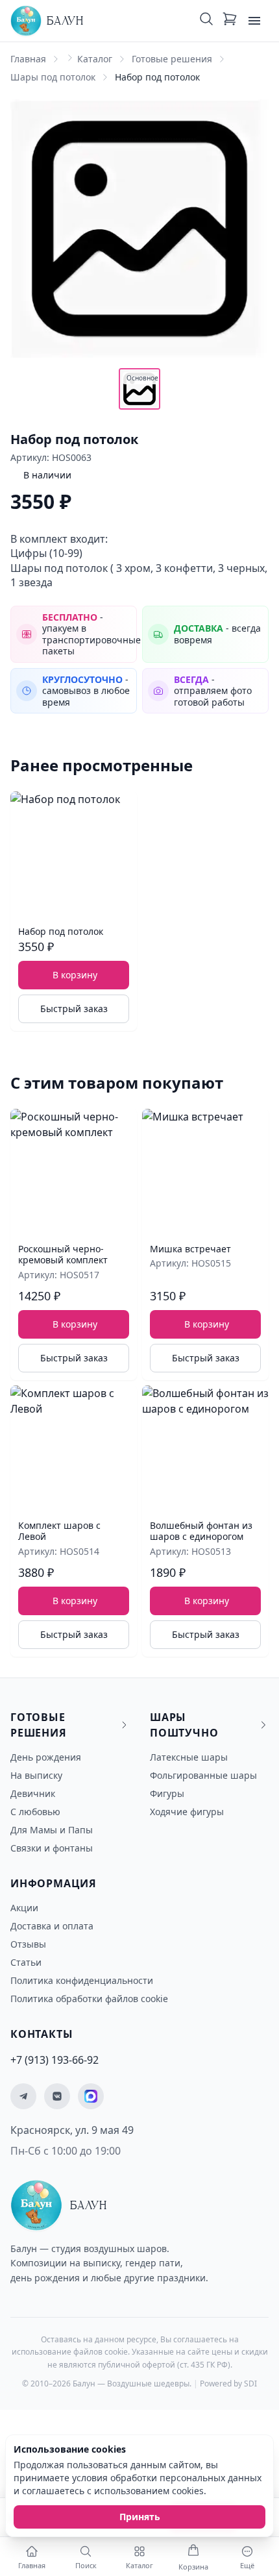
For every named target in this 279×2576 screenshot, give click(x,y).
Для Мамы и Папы (52, 1830)
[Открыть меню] (254, 21)
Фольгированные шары (203, 1775)
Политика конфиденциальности (82, 1980)
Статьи (26, 1962)
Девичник (33, 1793)
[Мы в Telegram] (23, 2096)
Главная (28, 59)
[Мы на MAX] (91, 2096)
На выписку (36, 1775)
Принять (140, 2517)
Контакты (42, 2034)
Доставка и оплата (52, 1926)
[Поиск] (206, 21)
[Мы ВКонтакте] (57, 2096)
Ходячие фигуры (187, 1812)
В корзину (75, 975)
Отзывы (28, 1944)
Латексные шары (189, 1757)
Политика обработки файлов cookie (89, 1999)
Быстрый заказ (74, 1009)
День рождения (46, 1757)
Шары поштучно (184, 1725)
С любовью (35, 1812)
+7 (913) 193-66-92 (55, 2060)
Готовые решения (172, 59)
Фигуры (167, 1793)
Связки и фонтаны (52, 1848)
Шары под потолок (53, 77)
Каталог (95, 59)
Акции (24, 1908)
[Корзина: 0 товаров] (230, 21)
